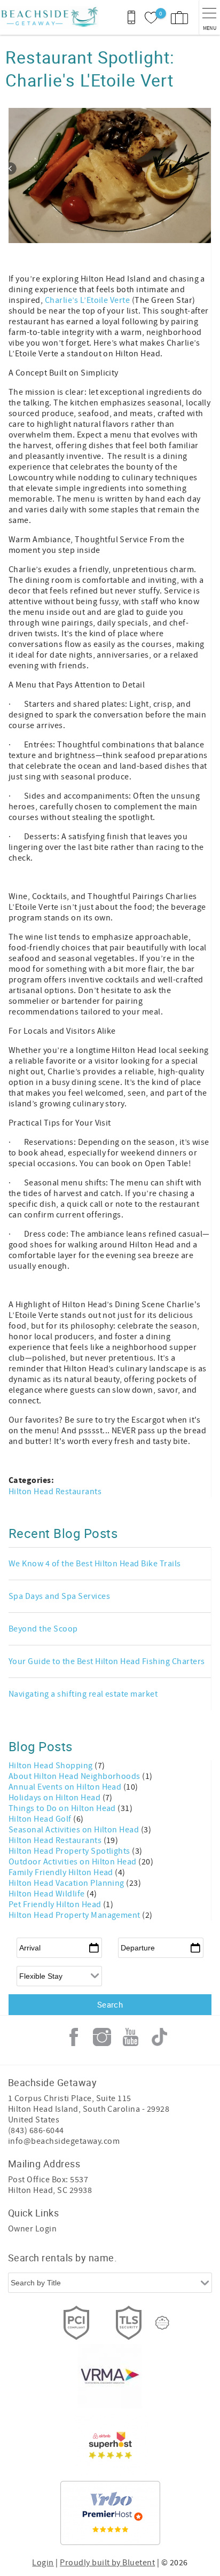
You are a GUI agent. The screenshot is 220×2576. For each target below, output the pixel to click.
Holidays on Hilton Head (56, 1798)
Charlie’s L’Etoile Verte (88, 300)
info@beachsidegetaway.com (64, 2141)
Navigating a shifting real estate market (83, 1694)
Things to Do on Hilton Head (63, 1808)
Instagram (102, 2037)
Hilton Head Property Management (75, 1915)
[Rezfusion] (162, 2323)
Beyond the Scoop (43, 1629)
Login (43, 2563)
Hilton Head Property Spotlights (70, 1851)
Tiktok (159, 2037)
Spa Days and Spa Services (59, 1596)
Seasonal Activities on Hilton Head (75, 1830)
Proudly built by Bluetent (107, 2563)
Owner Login (32, 2229)
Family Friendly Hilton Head (62, 1872)
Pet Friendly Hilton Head (56, 1904)
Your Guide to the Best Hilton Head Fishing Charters (107, 1661)
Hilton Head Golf (41, 1819)
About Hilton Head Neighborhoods (75, 1776)
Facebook (74, 2037)
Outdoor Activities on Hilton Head (73, 1862)
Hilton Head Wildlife (48, 1894)
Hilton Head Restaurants (55, 1492)
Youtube (131, 2037)
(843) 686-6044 (36, 2130)
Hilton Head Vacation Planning (67, 1883)
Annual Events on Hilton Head (66, 1787)
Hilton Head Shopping (52, 1766)
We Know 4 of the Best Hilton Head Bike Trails (95, 1564)
